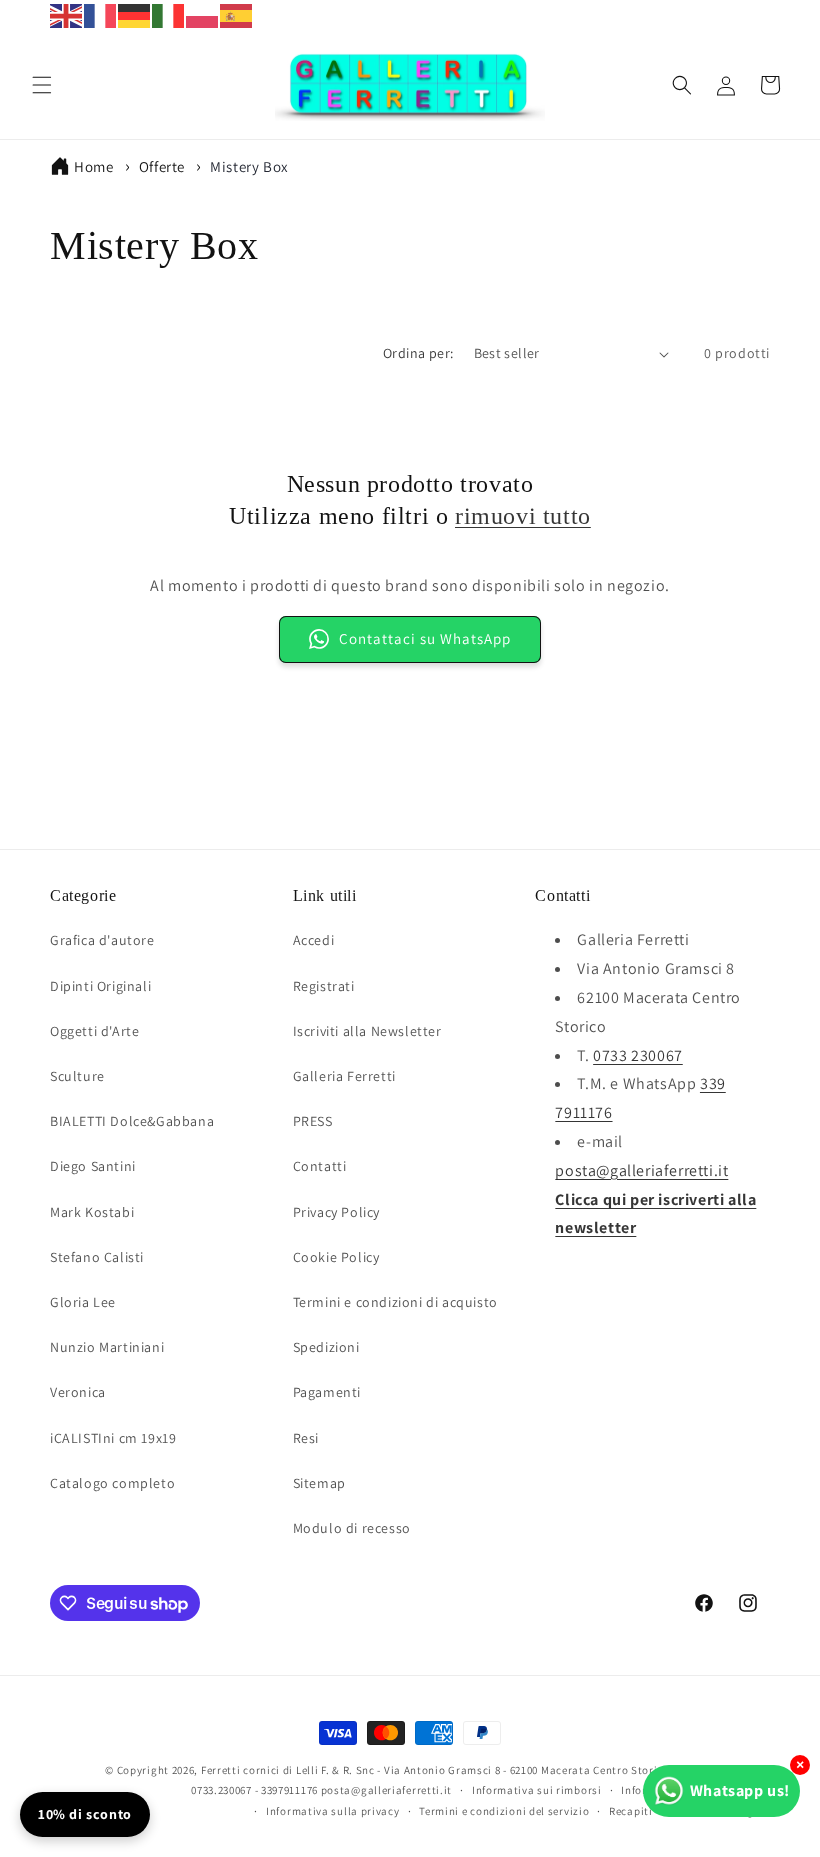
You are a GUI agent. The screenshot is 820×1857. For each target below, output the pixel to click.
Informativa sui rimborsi (537, 1790)
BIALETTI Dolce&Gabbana (132, 1121)
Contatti (320, 1166)
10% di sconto (85, 1814)
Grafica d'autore (102, 940)
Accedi (314, 940)
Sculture (77, 1076)
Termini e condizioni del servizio (504, 1811)
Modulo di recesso (352, 1528)
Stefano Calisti (97, 1257)
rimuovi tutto (523, 516)
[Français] (101, 14)
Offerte (164, 166)
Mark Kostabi (92, 1212)
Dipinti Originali (100, 986)
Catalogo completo (112, 1483)
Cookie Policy (336, 1257)
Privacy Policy (336, 1212)
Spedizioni (326, 1347)
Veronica (78, 1392)
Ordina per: (418, 353)
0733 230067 (638, 1055)
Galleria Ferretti (344, 1076)
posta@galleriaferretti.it (641, 1170)
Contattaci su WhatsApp (425, 638)
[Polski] (203, 14)
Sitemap (319, 1483)
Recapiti (631, 1811)
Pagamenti (327, 1392)
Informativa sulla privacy (333, 1811)
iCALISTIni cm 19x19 (113, 1438)
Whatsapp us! (740, 1790)
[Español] (237, 14)
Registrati (324, 986)
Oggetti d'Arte (94, 1031)
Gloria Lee (83, 1302)
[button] (42, 85)
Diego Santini (93, 1166)
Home (93, 166)
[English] (67, 14)
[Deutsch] (135, 14)
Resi (306, 1438)
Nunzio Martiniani (107, 1347)
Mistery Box (249, 166)
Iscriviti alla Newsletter (367, 1031)
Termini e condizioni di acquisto (395, 1302)
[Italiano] (169, 14)
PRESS (313, 1121)
